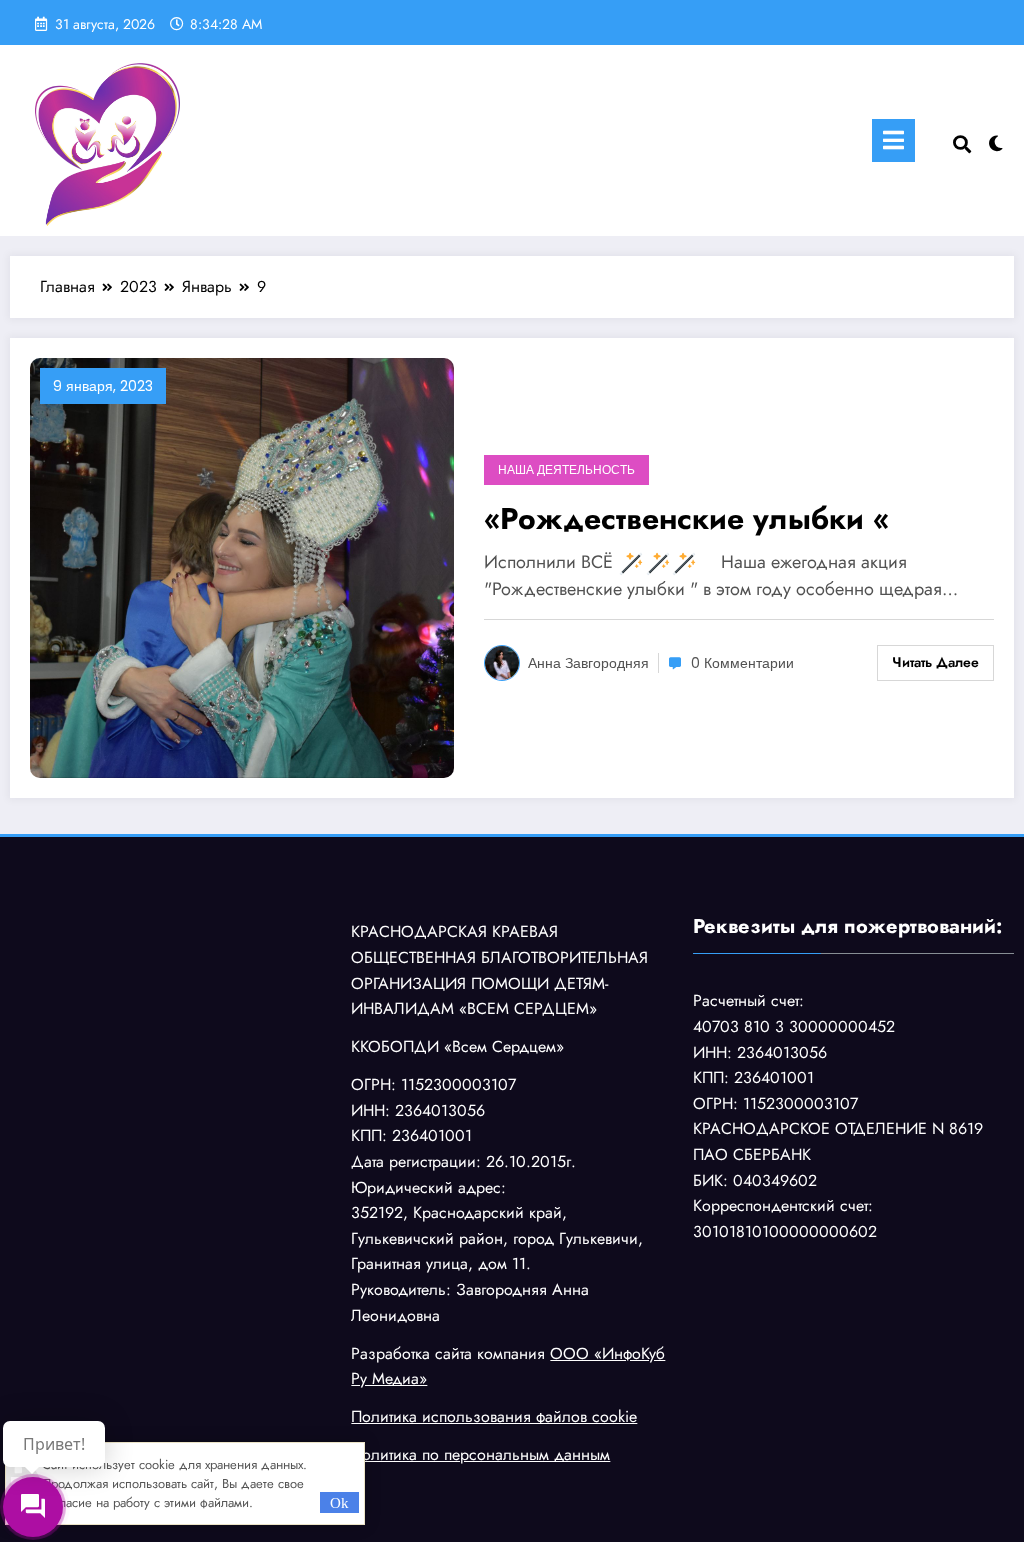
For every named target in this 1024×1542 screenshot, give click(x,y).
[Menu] (893, 140)
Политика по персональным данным (480, 1454)
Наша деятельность (566, 469)
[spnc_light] (996, 141)
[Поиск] (962, 144)
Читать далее (935, 662)
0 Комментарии (742, 663)
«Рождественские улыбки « (686, 518)
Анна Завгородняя (588, 663)
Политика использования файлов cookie (494, 1416)
